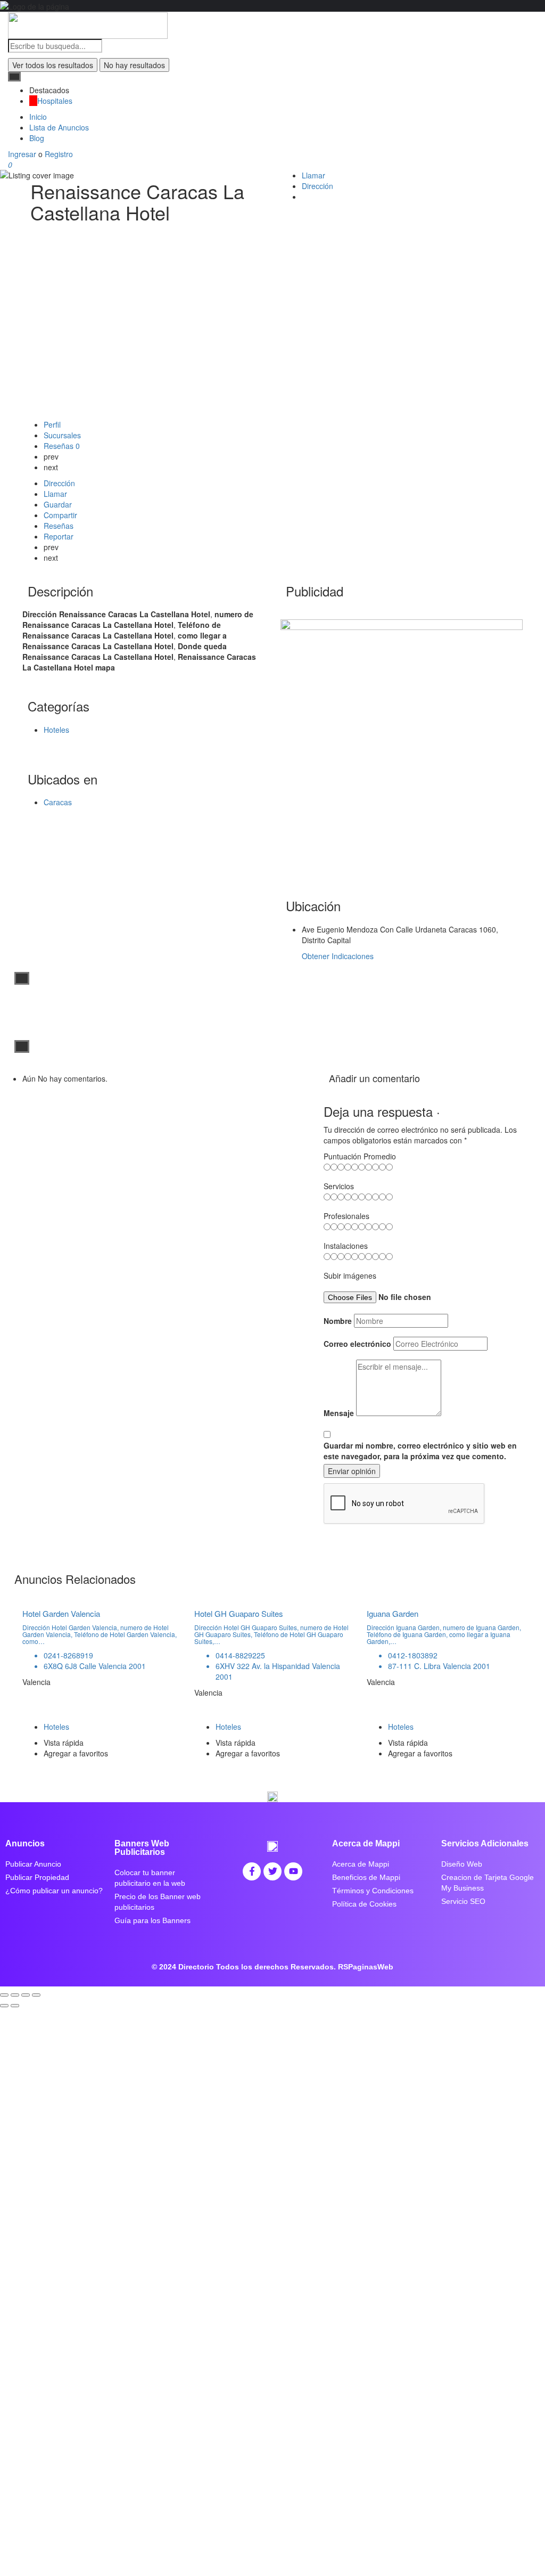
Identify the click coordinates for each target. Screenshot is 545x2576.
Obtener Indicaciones (338, 956)
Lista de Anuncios (59, 127)
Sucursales (62, 435)
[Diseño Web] (402, 739)
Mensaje (339, 1413)
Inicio (38, 117)
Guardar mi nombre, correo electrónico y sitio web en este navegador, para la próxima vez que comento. (420, 1451)
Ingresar (23, 154)
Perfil (52, 424)
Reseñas (62, 446)
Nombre (338, 1321)
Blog (37, 138)
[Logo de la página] (88, 24)
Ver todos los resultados (53, 65)
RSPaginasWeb (366, 1967)
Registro (59, 154)
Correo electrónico (357, 1344)
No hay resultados (134, 65)
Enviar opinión (352, 1471)
